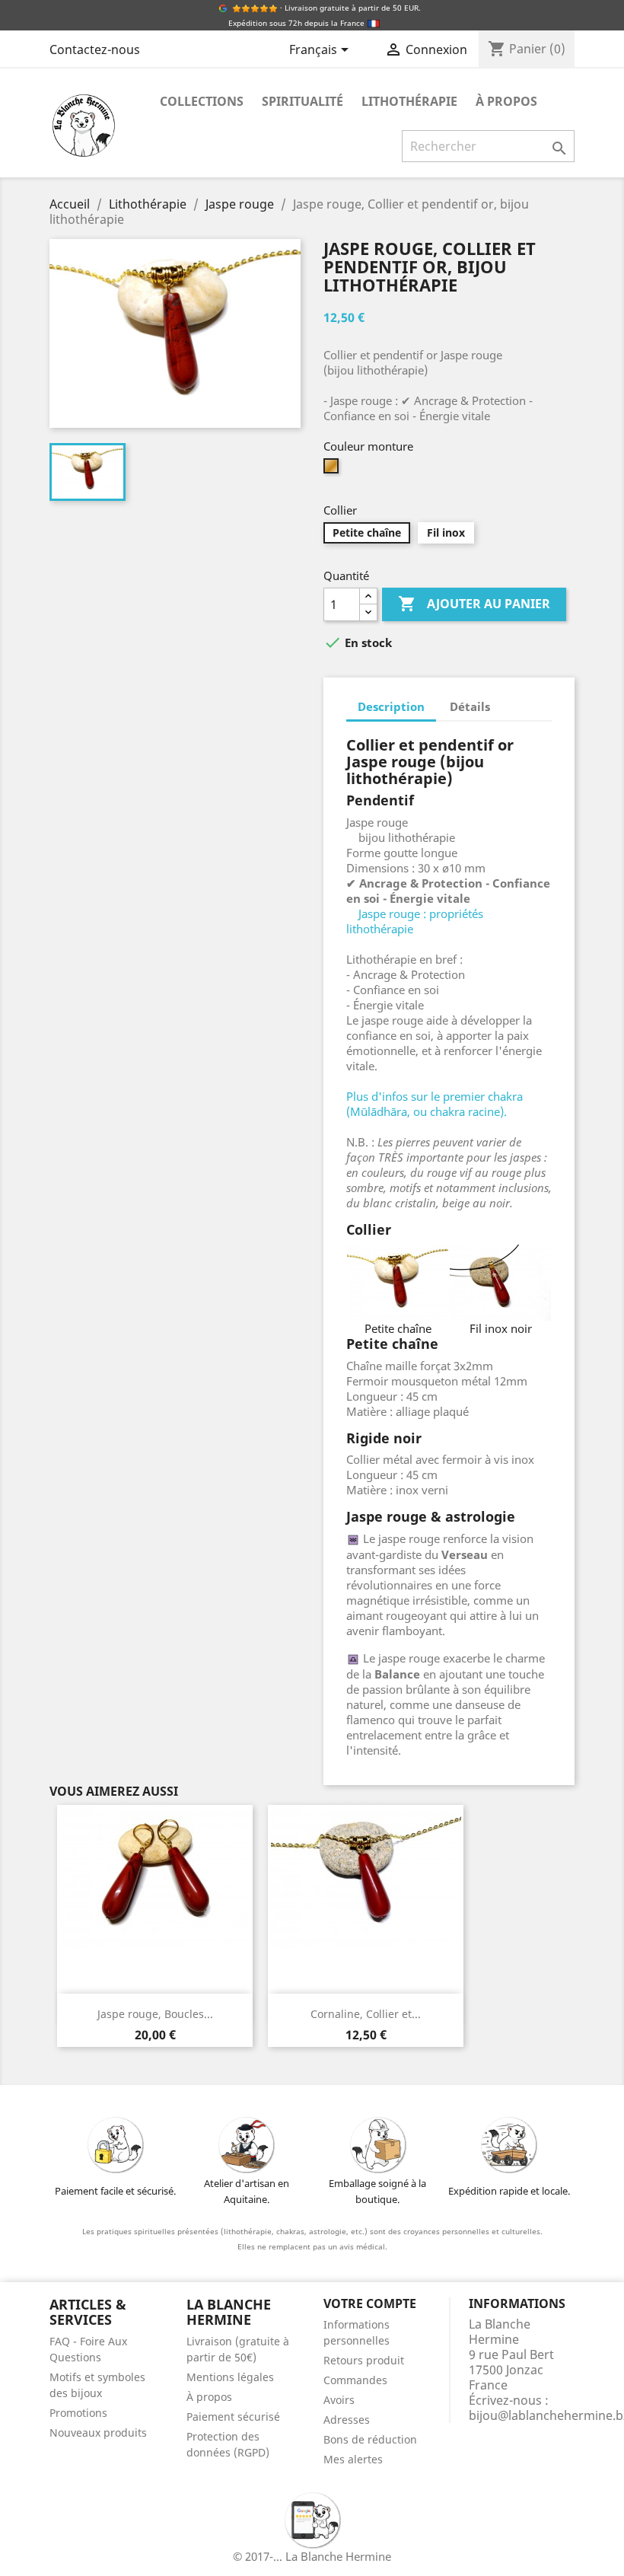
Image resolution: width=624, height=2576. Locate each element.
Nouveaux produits (98, 2433)
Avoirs (339, 2400)
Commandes (355, 2380)
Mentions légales (230, 2377)
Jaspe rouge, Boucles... (155, 2014)
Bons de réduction (370, 2439)
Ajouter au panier (474, 604)
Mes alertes (353, 2459)
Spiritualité (302, 101)
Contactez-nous (95, 49)
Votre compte (370, 2303)
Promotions (78, 2413)
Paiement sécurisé (233, 2417)
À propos (506, 101)
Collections (202, 101)
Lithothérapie (409, 101)
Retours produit (364, 2360)
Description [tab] (391, 706)
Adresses (347, 2420)
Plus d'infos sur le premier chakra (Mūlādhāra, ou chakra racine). (435, 1104)
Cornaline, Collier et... (366, 2014)
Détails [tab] (470, 706)
